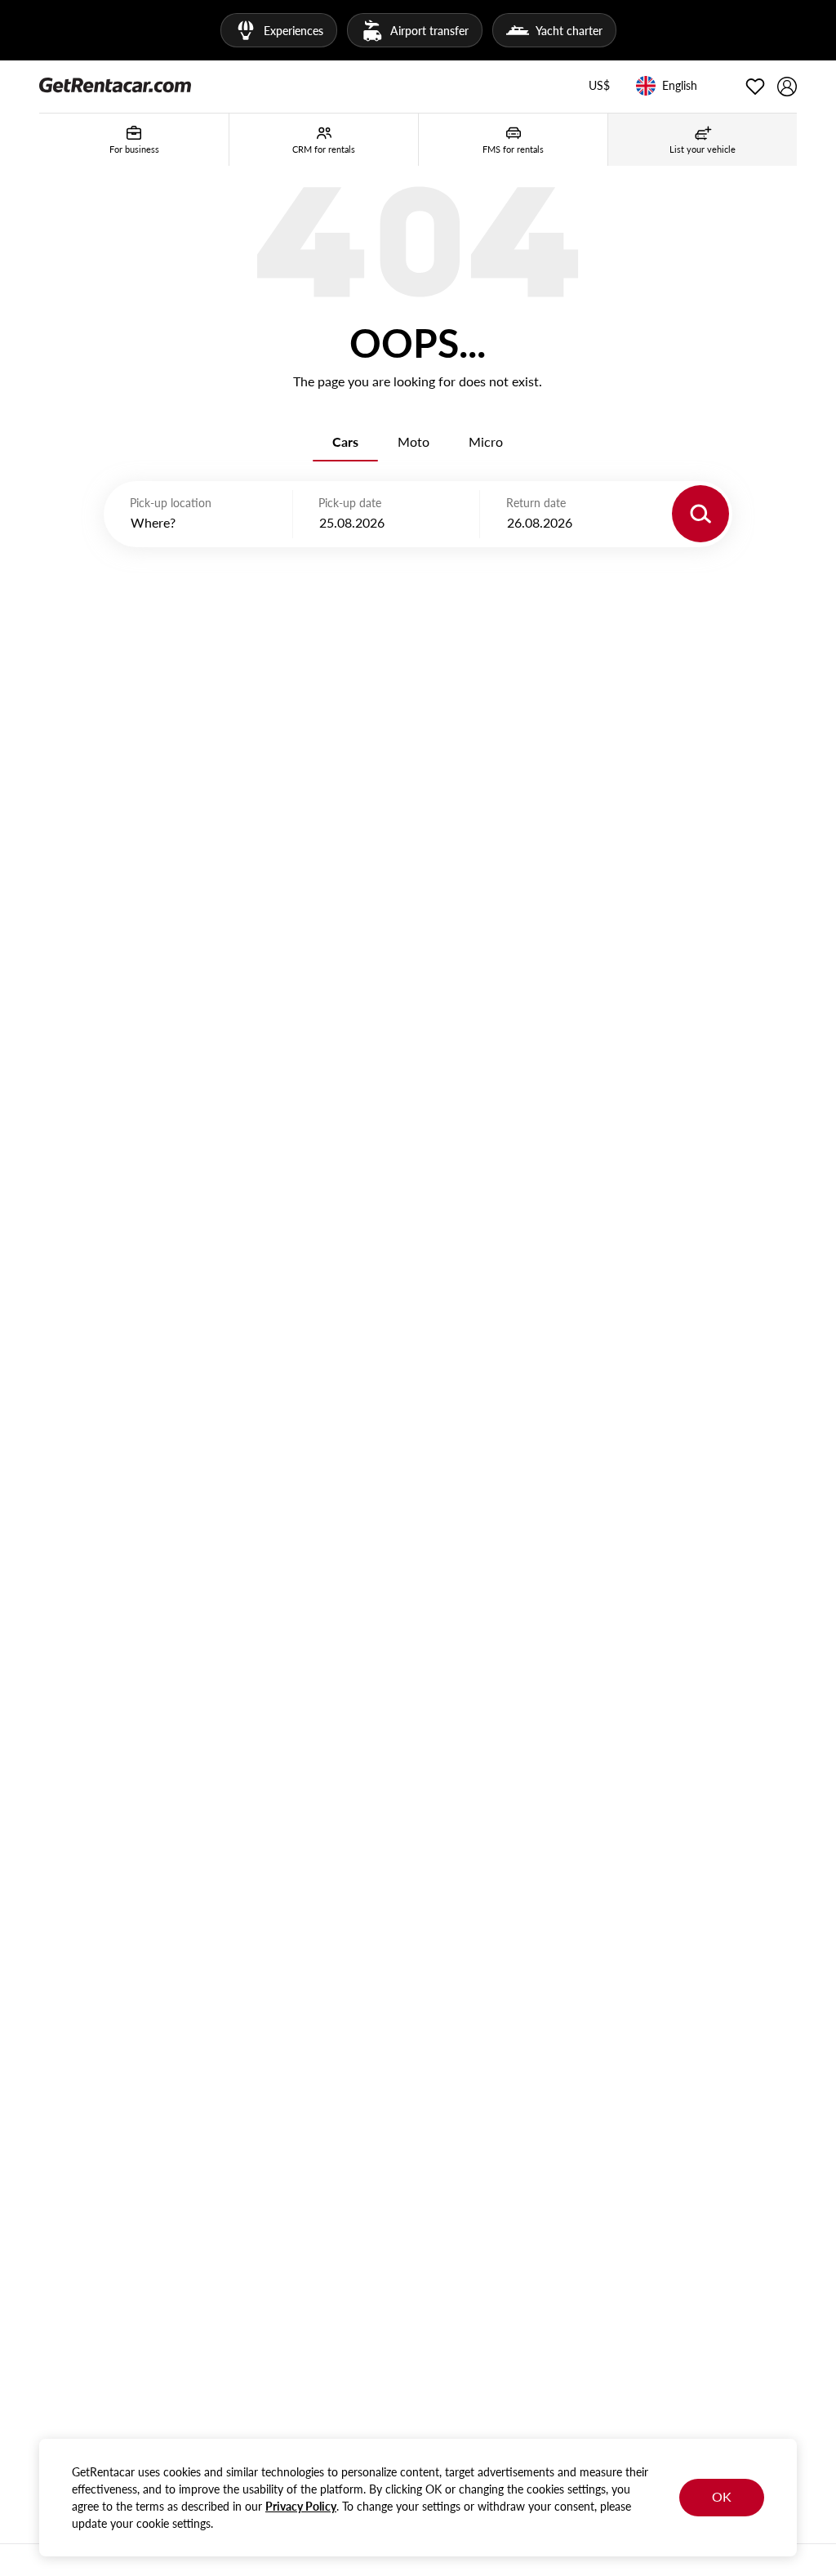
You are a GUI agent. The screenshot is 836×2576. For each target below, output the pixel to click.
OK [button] (722, 2496)
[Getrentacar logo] (115, 84)
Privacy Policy (301, 2506)
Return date (536, 503)
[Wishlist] (755, 87)
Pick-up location (171, 503)
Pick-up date (350, 503)
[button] (599, 87)
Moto (414, 441)
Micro (486, 441)
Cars (345, 441)
